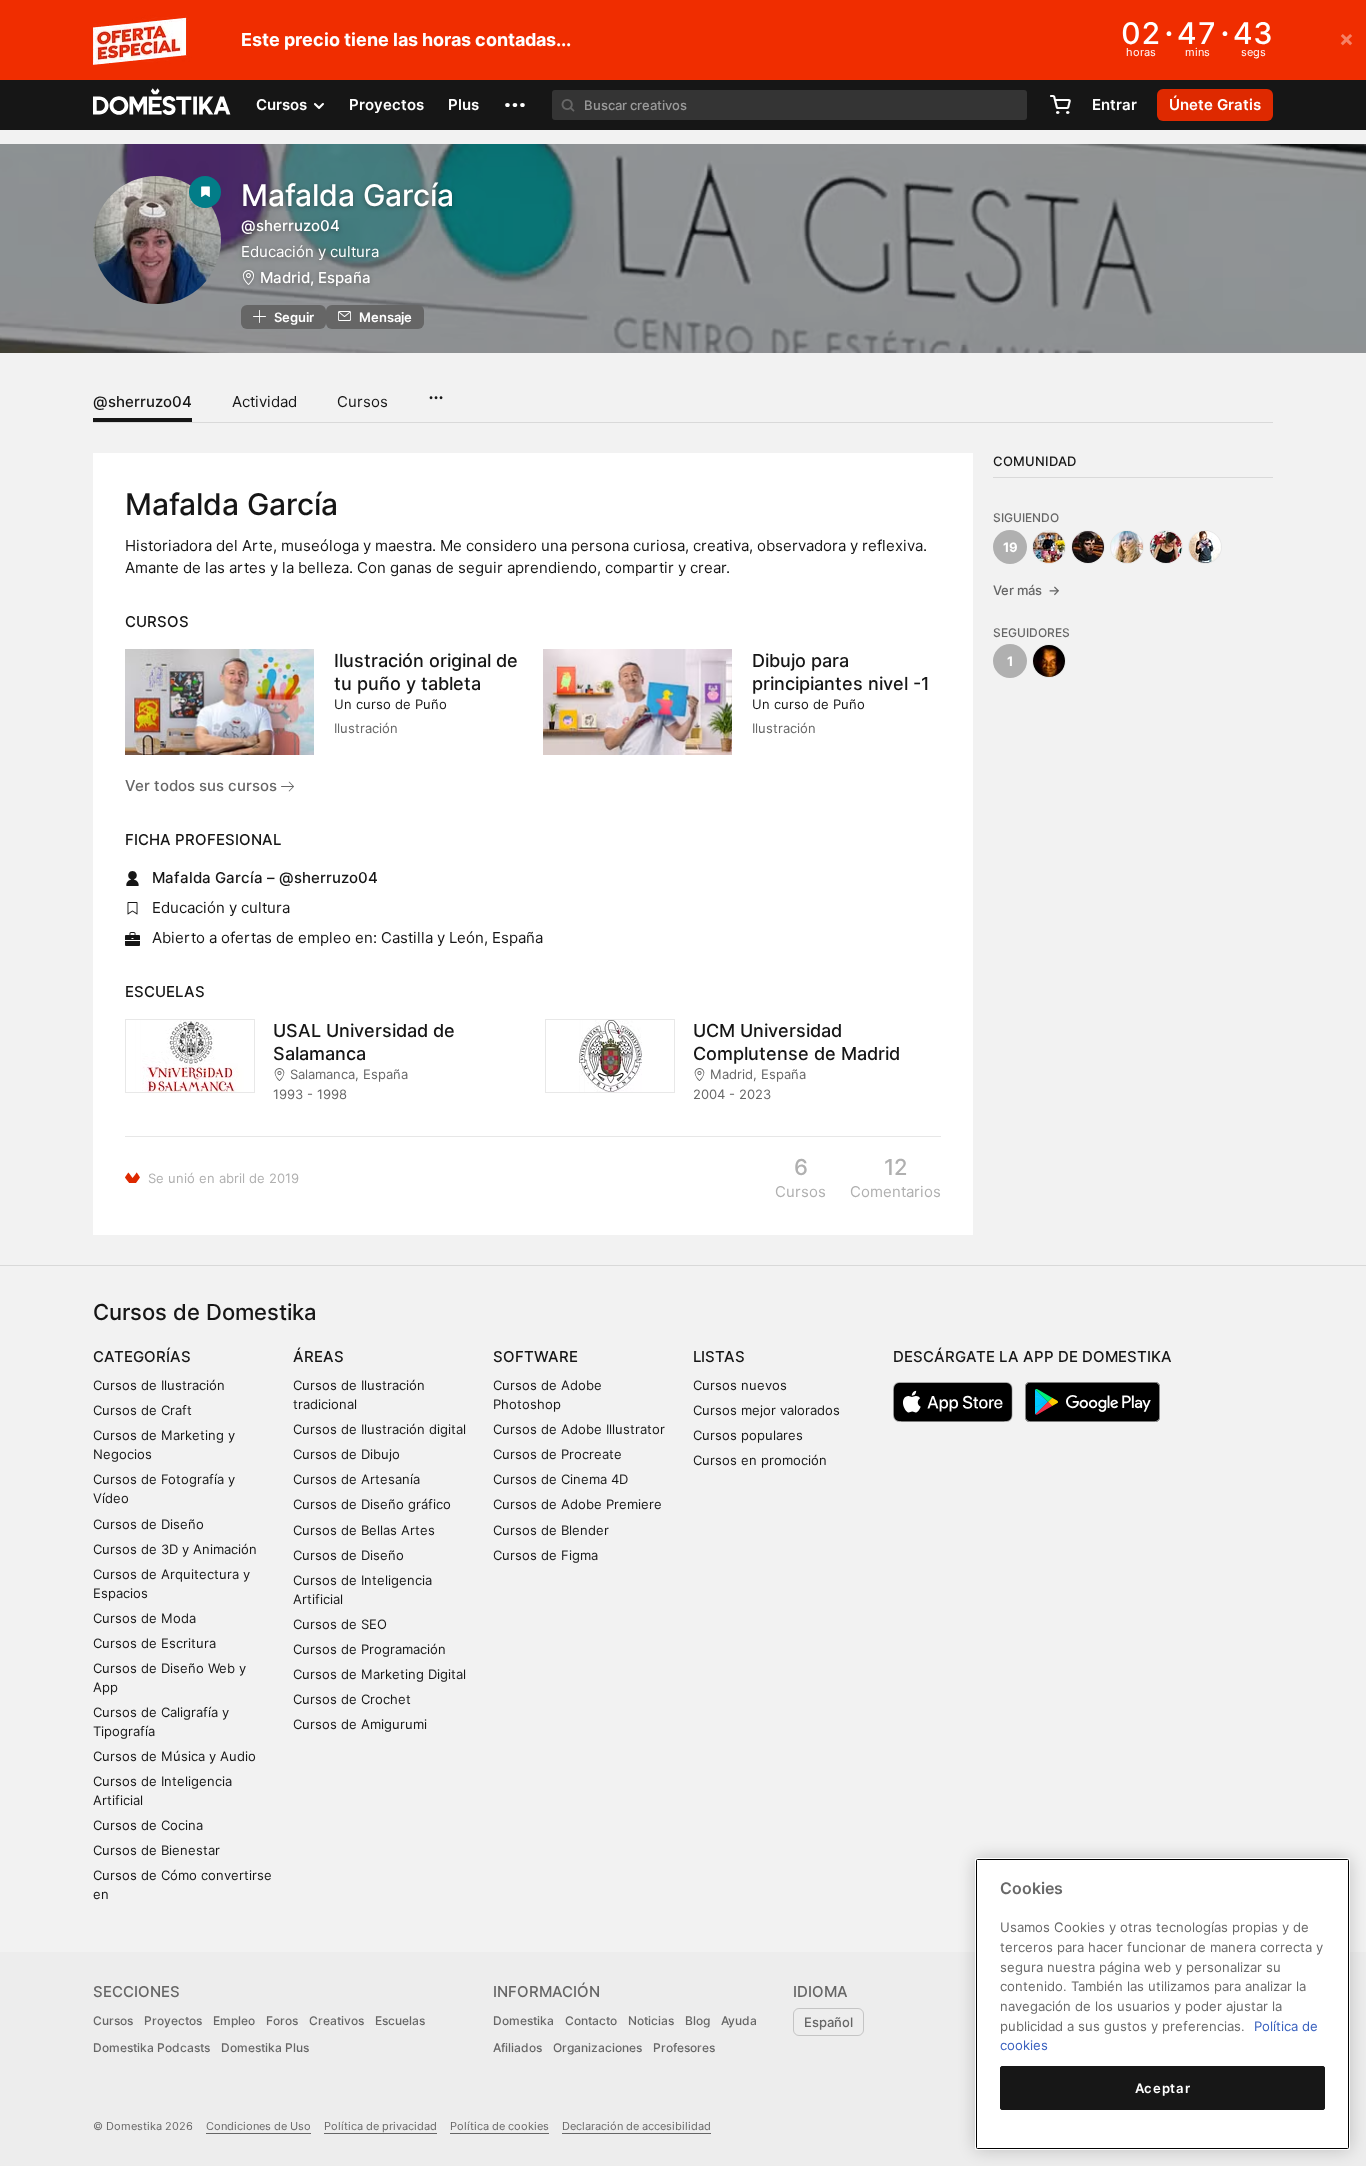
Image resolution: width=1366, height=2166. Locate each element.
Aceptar (1163, 2088)
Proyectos (386, 104)
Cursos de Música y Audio (174, 1756)
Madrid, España (315, 277)
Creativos (336, 2020)
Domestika (523, 2020)
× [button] (1346, 38)
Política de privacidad (380, 2126)
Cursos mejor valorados (766, 1410)
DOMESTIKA (162, 105)
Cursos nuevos (740, 1385)
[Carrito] (1060, 105)
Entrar (1114, 104)
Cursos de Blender (551, 1530)
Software (535, 1356)
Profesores (684, 2047)
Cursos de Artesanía (356, 1479)
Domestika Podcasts (151, 2047)
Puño (431, 704)
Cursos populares (748, 1435)
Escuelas (400, 2020)
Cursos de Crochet (352, 1699)
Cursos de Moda (144, 1618)
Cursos (362, 401)
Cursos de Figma (545, 1555)
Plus (463, 104)
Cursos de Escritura (154, 1643)
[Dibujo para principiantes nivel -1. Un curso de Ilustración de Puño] (637, 702)
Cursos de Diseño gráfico (372, 1504)
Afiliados (517, 2047)
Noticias (651, 2020)
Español (828, 2022)
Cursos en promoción (760, 1460)
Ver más (1026, 590)
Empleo (234, 2020)
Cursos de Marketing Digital (379, 1674)
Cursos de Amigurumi (360, 1724)
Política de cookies (499, 2126)
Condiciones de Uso (258, 2126)
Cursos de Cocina (148, 1825)
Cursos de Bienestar (156, 1850)
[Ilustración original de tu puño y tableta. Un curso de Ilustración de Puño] (219, 702)
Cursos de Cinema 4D (560, 1479)
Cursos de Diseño (148, 1524)
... (435, 391)
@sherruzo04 (142, 401)
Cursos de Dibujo (346, 1454)
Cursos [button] (283, 104)
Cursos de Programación (369, 1649)
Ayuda (739, 2020)
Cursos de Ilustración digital (379, 1429)
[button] (515, 105)
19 (1010, 547)
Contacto (591, 2020)
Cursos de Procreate (557, 1454)
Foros (282, 2020)
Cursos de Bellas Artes (364, 1530)
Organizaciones (597, 2047)
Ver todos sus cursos (203, 785)
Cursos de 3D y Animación (175, 1549)
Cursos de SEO (340, 1624)
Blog (697, 2020)
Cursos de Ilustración (159, 1385)
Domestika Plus (265, 2047)
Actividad (264, 401)
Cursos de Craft (142, 1410)
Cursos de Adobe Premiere (577, 1504)
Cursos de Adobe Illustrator (579, 1429)
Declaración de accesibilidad (636, 2126)
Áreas (318, 1356)
